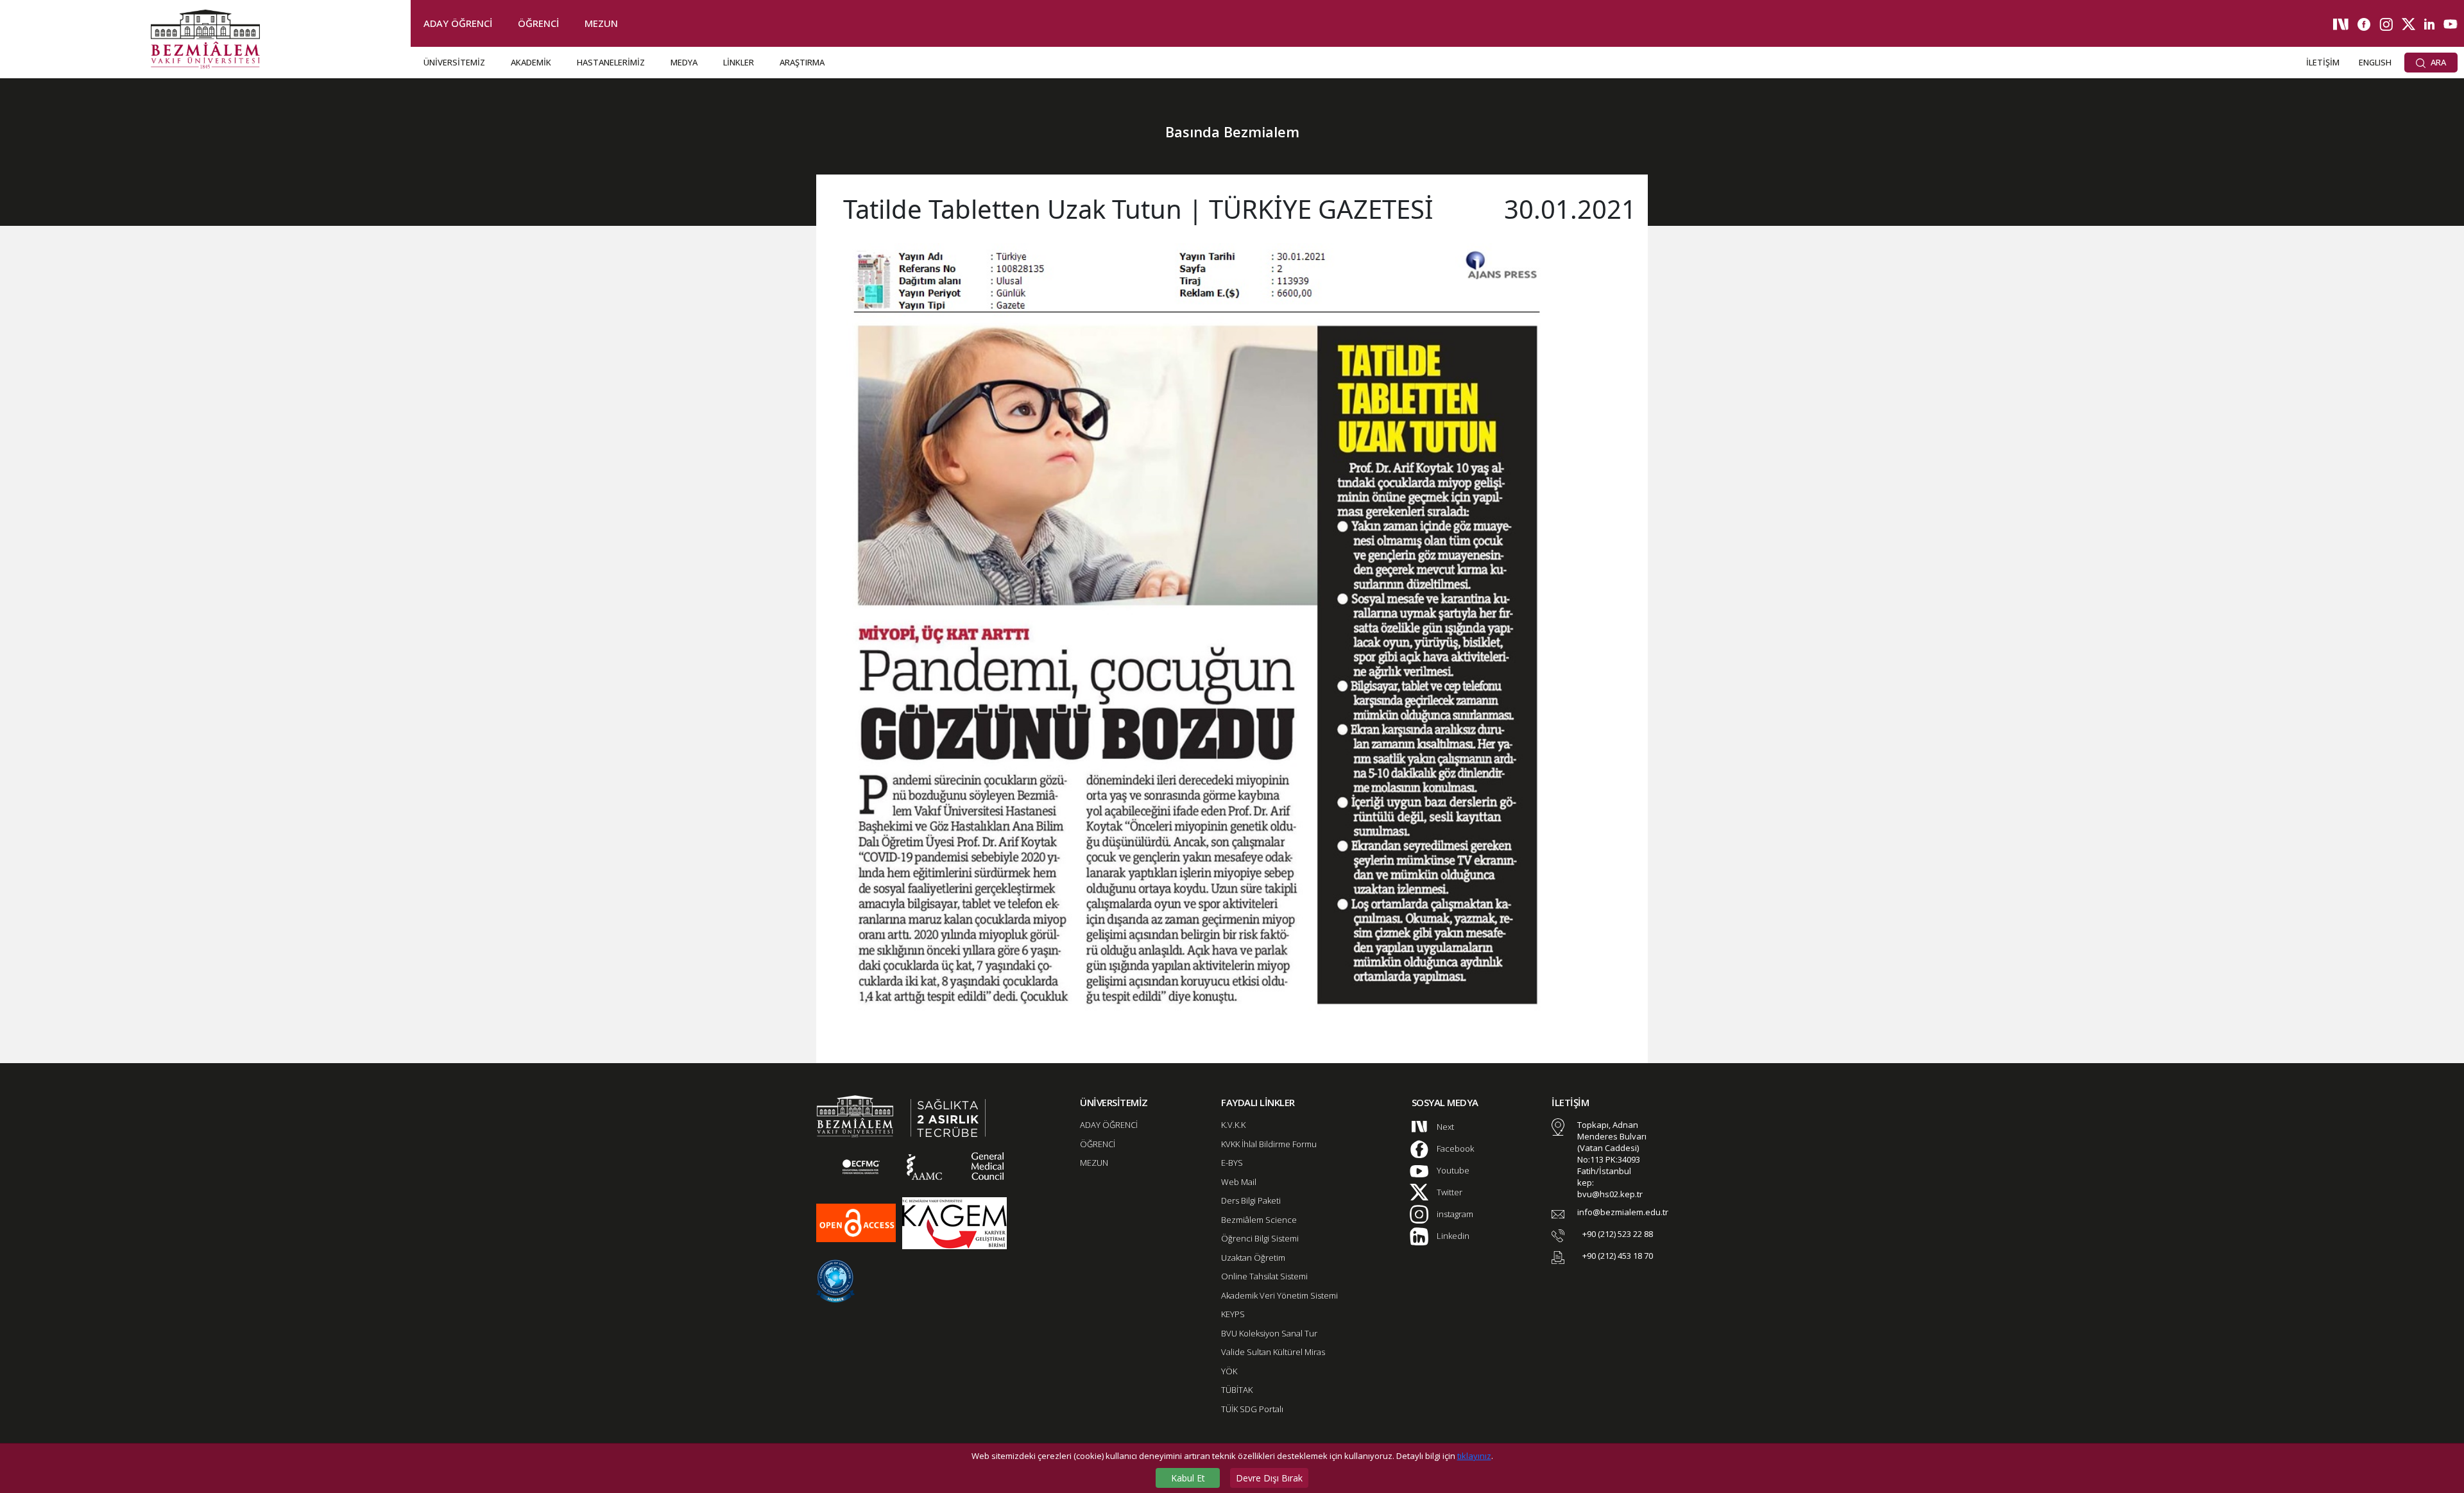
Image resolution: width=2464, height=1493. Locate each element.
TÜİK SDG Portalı (1252, 1409)
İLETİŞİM (2323, 62)
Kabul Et (1188, 1478)
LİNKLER (739, 62)
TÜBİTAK (1237, 1390)
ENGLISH (2375, 62)
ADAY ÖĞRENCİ (458, 23)
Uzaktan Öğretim (1253, 1258)
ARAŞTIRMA (802, 62)
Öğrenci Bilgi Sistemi (1260, 1238)
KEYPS (1233, 1314)
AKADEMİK (531, 62)
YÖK (1229, 1371)
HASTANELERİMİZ (611, 62)
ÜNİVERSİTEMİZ (454, 62)
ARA (2437, 62)
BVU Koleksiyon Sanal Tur (1269, 1333)
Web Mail (1239, 1182)
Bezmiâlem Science (1259, 1220)
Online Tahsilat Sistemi (1264, 1276)
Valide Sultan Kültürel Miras (1273, 1352)
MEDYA (684, 62)
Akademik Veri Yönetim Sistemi (1279, 1295)
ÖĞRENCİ (538, 23)
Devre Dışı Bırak (1269, 1478)
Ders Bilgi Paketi (1251, 1200)
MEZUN (601, 23)
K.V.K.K (1233, 1125)
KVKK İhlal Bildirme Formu (1269, 1144)
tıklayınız (1474, 1456)
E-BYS (1232, 1163)
